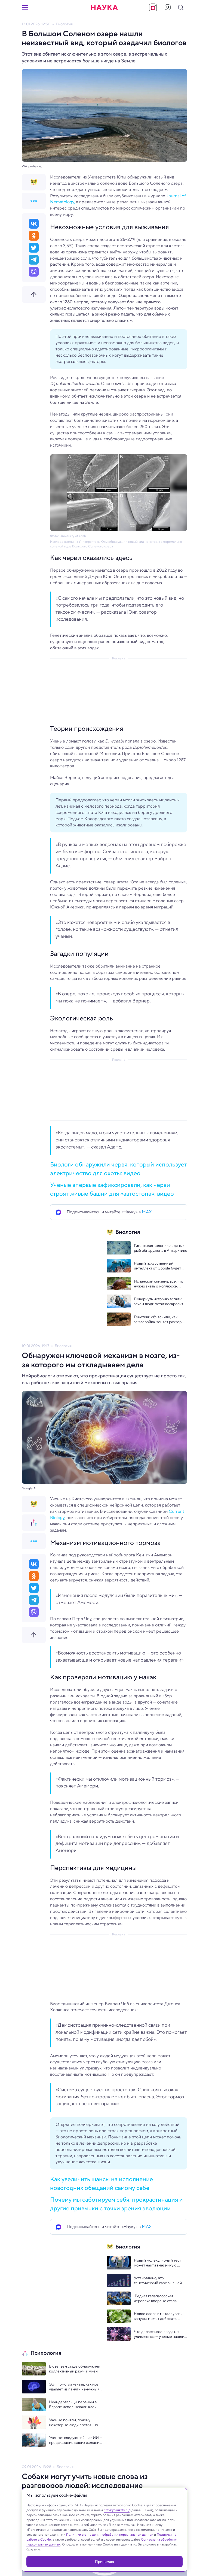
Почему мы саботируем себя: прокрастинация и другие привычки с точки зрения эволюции (116, 2204)
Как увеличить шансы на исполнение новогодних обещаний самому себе (102, 2183)
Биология (64, 24)
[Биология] (34, 182)
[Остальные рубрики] (34, 201)
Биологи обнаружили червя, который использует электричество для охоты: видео (119, 1169)
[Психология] (34, 1523)
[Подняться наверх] (34, 295)
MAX (147, 1212)
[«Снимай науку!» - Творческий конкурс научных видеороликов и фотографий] (153, 7)
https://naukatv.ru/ (117, 2510)
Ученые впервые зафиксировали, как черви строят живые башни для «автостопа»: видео (112, 1189)
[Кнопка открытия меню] (25, 7)
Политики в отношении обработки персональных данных (110, 2534)
